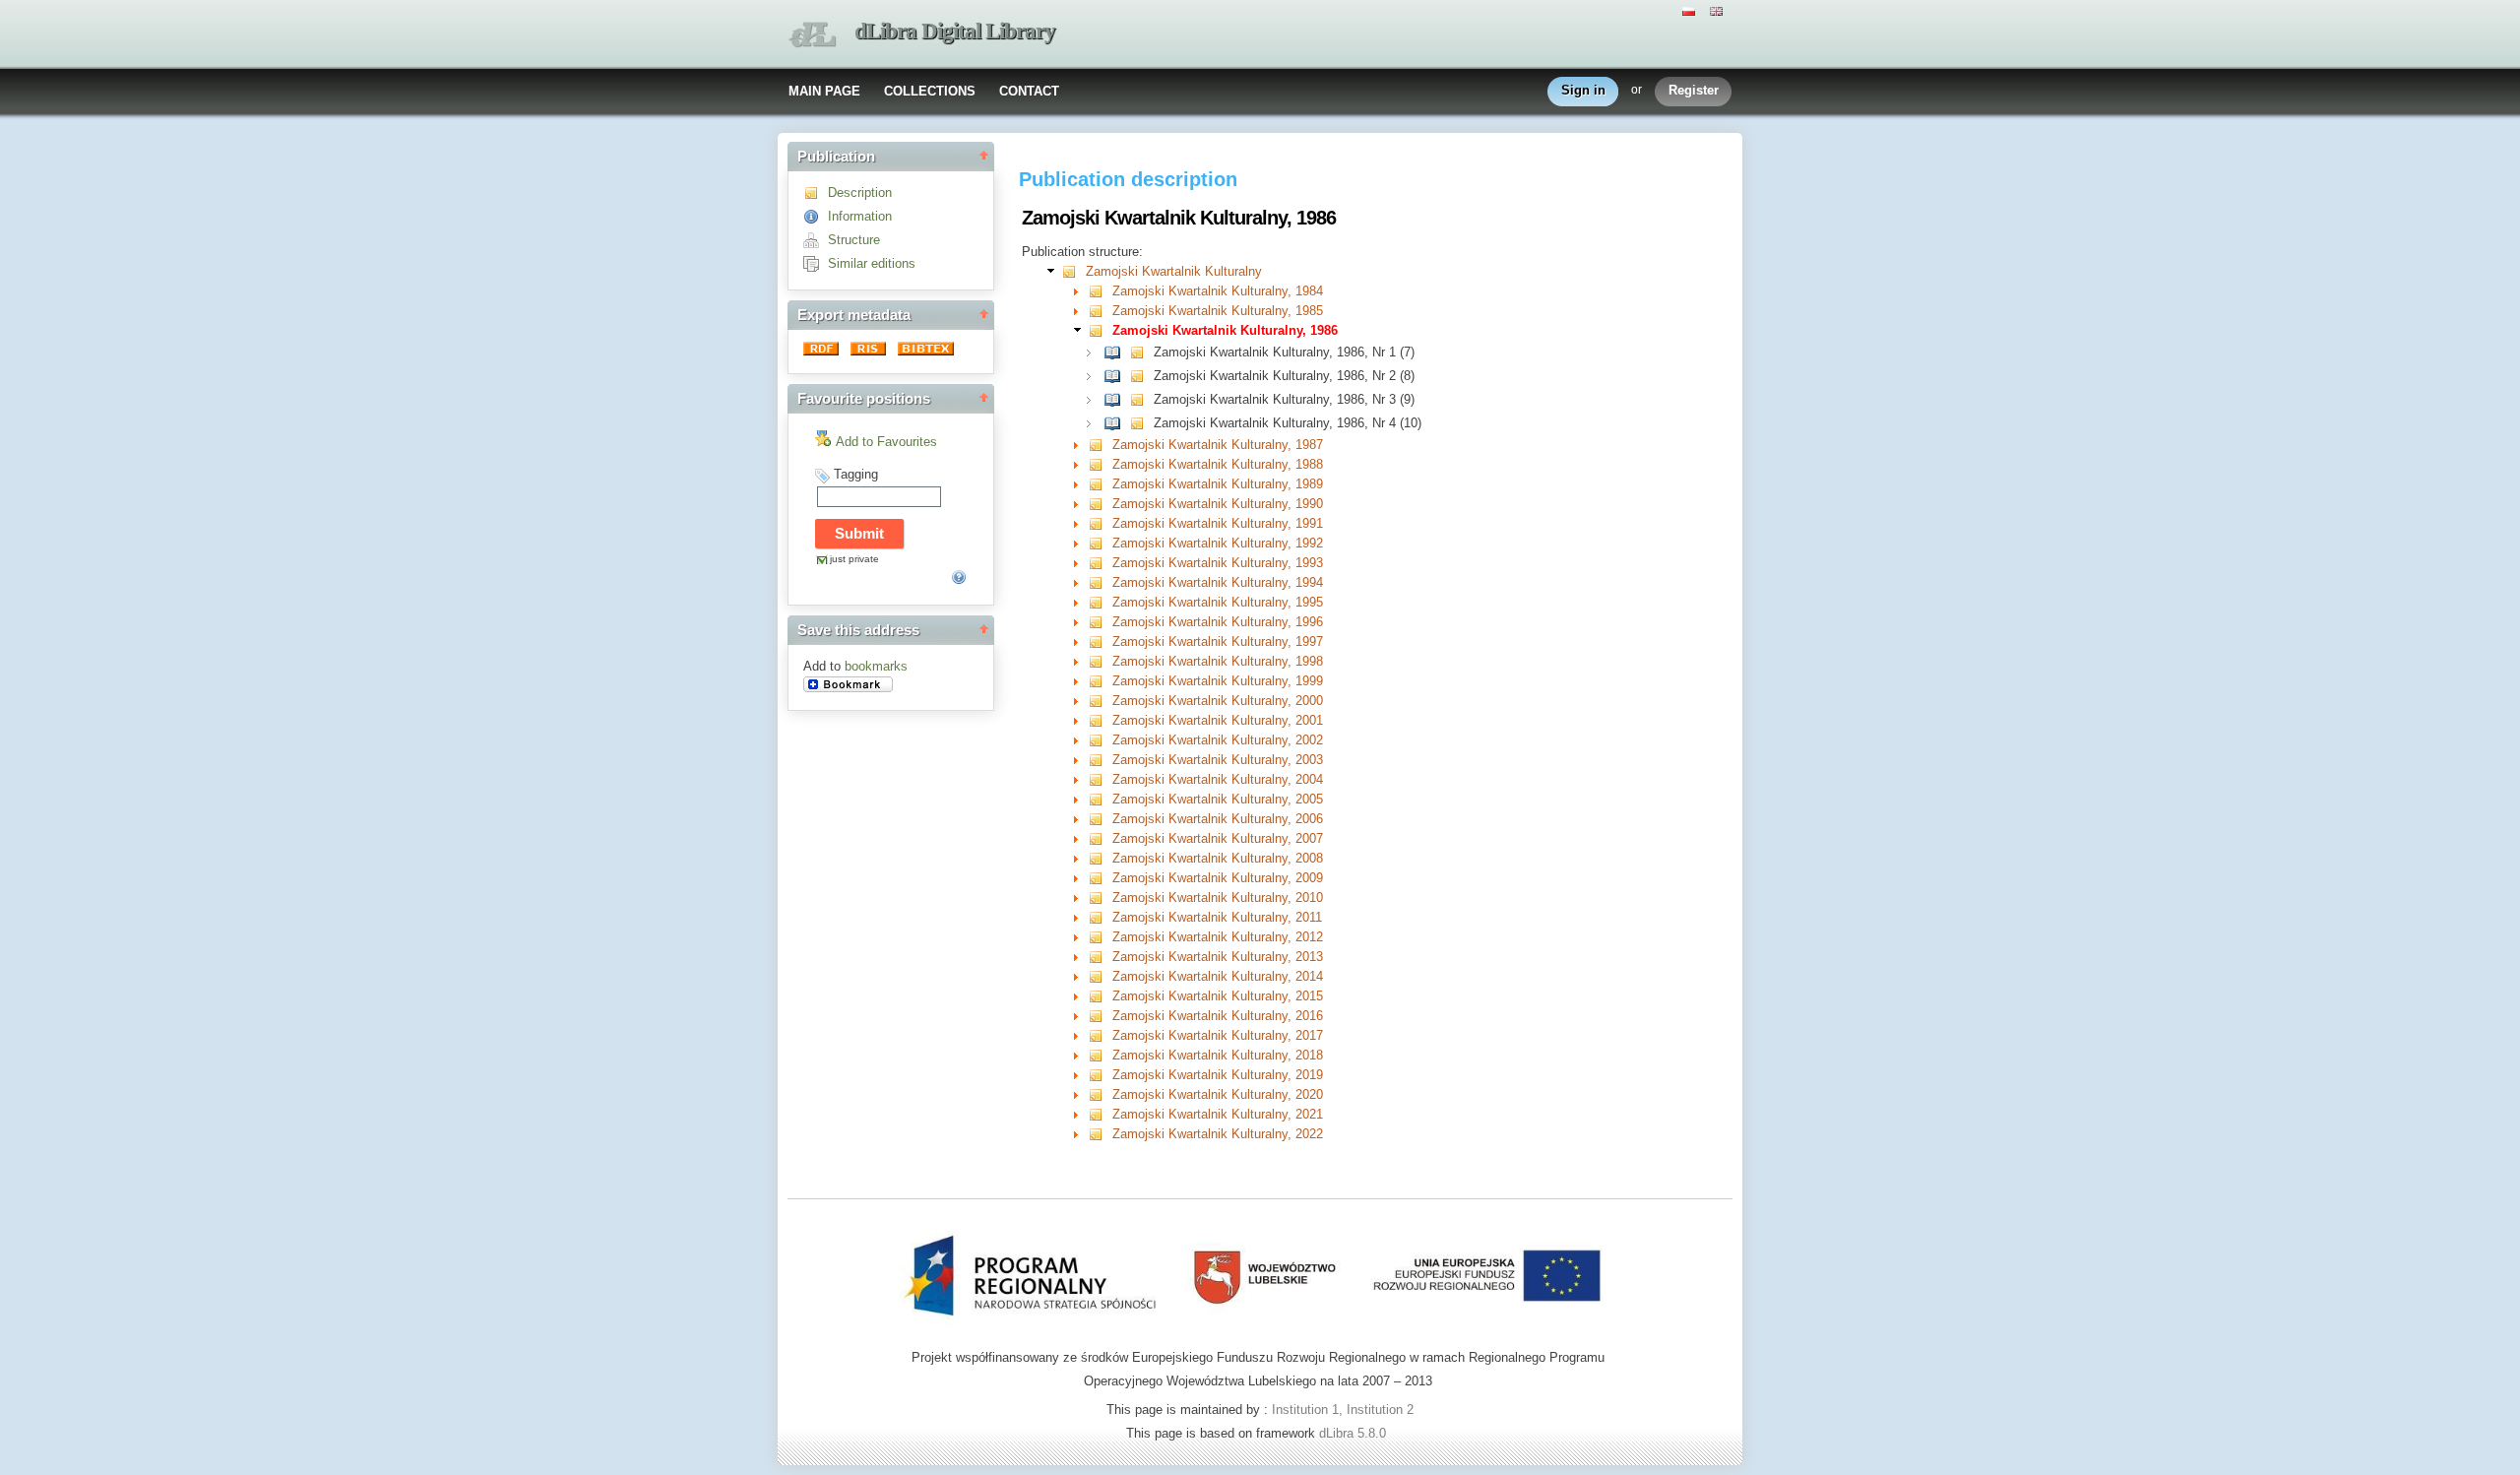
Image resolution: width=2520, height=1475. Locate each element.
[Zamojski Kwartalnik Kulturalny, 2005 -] (1100, 799)
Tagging (856, 474)
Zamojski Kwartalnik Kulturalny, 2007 (1218, 838)
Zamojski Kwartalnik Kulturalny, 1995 (1218, 602)
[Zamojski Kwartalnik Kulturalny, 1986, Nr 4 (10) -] (1117, 423)
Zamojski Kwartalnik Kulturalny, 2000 (1218, 701)
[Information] (816, 216)
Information (860, 216)
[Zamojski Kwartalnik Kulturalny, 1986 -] (1100, 330)
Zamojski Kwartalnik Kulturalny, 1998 (1218, 661)
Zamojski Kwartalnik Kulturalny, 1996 (1218, 622)
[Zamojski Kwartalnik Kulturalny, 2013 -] (1100, 957)
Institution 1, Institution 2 (1343, 1410)
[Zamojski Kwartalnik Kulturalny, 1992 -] (1100, 543)
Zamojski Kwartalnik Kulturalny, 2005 (1218, 799)
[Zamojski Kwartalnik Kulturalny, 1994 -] (1100, 582)
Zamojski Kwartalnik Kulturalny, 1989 (1218, 484)
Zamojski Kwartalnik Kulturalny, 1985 (1218, 311)
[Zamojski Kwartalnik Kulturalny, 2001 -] (1100, 720)
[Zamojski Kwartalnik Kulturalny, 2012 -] (1100, 937)
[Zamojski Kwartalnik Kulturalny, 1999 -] (1100, 681)
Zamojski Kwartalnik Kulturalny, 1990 (1218, 504)
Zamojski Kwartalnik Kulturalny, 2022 (1218, 1134)
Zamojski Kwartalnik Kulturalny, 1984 (1218, 291)
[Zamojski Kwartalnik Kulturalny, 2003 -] (1100, 760)
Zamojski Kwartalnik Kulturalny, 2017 (1218, 1035)
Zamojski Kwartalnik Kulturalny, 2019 (1218, 1075)
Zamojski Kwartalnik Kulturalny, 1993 (1218, 563)
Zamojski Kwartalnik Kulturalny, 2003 (1218, 760)
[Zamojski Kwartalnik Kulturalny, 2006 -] (1100, 819)
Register (1694, 90)
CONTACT (1029, 91)
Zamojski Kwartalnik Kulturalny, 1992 (1218, 543)
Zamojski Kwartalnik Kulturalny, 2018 (1218, 1055)
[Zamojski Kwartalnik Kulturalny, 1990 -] (1100, 504)
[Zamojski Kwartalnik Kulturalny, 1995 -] (1100, 602)
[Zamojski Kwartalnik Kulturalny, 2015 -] (1100, 996)
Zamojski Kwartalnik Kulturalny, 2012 (1218, 937)
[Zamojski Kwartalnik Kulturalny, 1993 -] (1100, 563)
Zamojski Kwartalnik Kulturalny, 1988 (1218, 464)
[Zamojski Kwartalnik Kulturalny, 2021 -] (1100, 1114)
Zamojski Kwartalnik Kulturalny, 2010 (1218, 898)
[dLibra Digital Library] (812, 35)
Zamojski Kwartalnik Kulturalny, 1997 (1218, 641)
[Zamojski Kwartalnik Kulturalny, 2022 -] (1100, 1134)
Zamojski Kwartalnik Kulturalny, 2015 (1218, 996)
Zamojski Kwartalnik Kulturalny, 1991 (1218, 523)
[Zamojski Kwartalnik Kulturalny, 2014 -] (1100, 976)
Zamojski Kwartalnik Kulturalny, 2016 (1218, 1016)
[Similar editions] (816, 263)
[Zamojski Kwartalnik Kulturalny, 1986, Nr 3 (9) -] (1117, 399)
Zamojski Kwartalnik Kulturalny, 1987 (1218, 445)
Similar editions (872, 263)
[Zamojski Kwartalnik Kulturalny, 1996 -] (1100, 622)
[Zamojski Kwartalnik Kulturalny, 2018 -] (1100, 1055)
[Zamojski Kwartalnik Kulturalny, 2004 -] (1100, 779)
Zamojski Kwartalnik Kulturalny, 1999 (1218, 681)
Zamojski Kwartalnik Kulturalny (1174, 271)
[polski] (1691, 10)
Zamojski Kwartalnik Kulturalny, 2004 (1218, 779)
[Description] (816, 192)
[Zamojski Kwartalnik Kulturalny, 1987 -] (1100, 445)
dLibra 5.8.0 (1354, 1433)
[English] (1719, 10)
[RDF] (823, 351)
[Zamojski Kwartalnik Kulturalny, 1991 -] (1100, 523)
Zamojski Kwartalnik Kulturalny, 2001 (1218, 720)
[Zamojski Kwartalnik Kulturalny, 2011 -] (1100, 917)
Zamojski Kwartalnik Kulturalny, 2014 (1218, 976)
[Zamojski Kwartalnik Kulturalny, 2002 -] (1100, 740)
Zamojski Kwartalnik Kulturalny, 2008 (1218, 858)
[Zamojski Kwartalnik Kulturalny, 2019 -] (1100, 1075)
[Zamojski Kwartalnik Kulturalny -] (1073, 271)
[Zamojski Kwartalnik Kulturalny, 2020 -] (1100, 1094)
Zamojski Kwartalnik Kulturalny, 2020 (1218, 1094)
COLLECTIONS (930, 91)
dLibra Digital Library (955, 31)
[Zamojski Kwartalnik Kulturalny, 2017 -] (1100, 1035)
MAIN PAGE (824, 91)
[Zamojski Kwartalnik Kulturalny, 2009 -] (1100, 878)
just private (854, 559)
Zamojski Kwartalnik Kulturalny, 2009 (1218, 878)
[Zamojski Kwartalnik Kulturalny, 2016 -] (1100, 1016)
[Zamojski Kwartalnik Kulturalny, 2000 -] (1100, 701)
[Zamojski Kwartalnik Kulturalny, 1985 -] (1100, 311)
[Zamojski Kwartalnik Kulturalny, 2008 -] (1100, 858)
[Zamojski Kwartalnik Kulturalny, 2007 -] (1100, 838)
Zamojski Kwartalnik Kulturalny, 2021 (1218, 1114)
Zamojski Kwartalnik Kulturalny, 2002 (1218, 740)
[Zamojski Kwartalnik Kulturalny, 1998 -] (1100, 661)
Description (860, 192)
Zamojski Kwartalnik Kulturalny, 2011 (1217, 917)
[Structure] (816, 240)
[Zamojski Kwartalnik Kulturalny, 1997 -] (1100, 641)
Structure (854, 240)
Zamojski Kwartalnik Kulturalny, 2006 (1218, 819)
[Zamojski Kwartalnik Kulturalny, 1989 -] (1100, 484)
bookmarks (876, 666)
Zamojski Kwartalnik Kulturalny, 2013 (1218, 957)
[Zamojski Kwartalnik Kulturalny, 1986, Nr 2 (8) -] (1117, 376)
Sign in (1583, 90)
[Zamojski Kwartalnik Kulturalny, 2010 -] (1100, 898)
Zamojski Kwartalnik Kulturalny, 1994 (1218, 582)
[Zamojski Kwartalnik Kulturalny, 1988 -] (1100, 464)
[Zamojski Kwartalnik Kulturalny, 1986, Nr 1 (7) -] (1117, 352)
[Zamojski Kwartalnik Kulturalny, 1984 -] (1100, 291)
